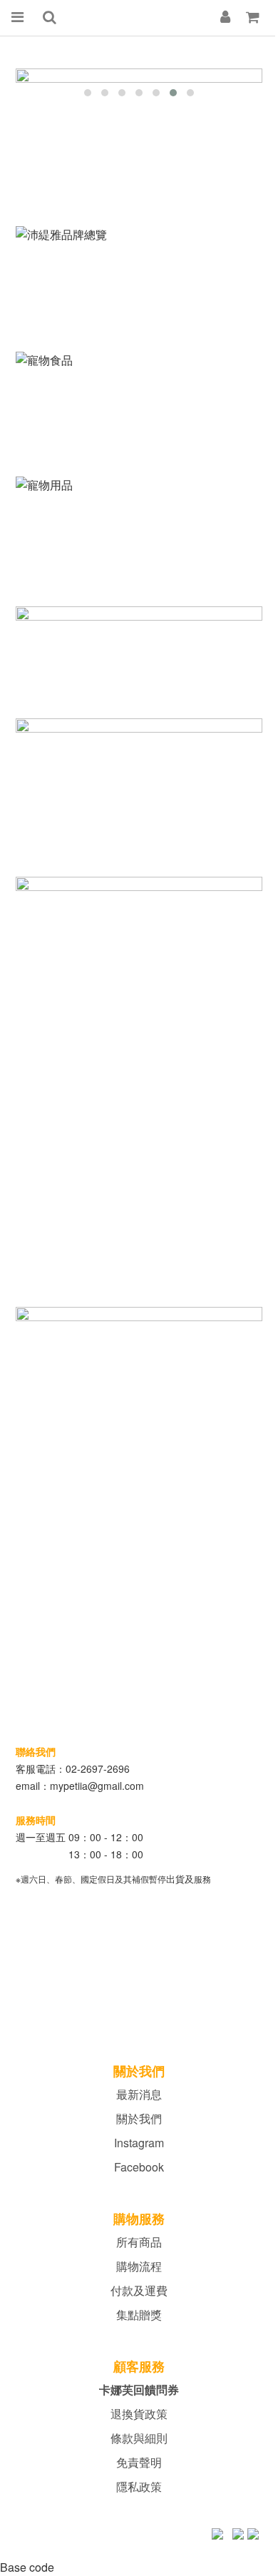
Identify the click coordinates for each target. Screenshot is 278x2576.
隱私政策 (139, 2486)
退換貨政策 (139, 2414)
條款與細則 (139, 2438)
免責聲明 (139, 2462)
